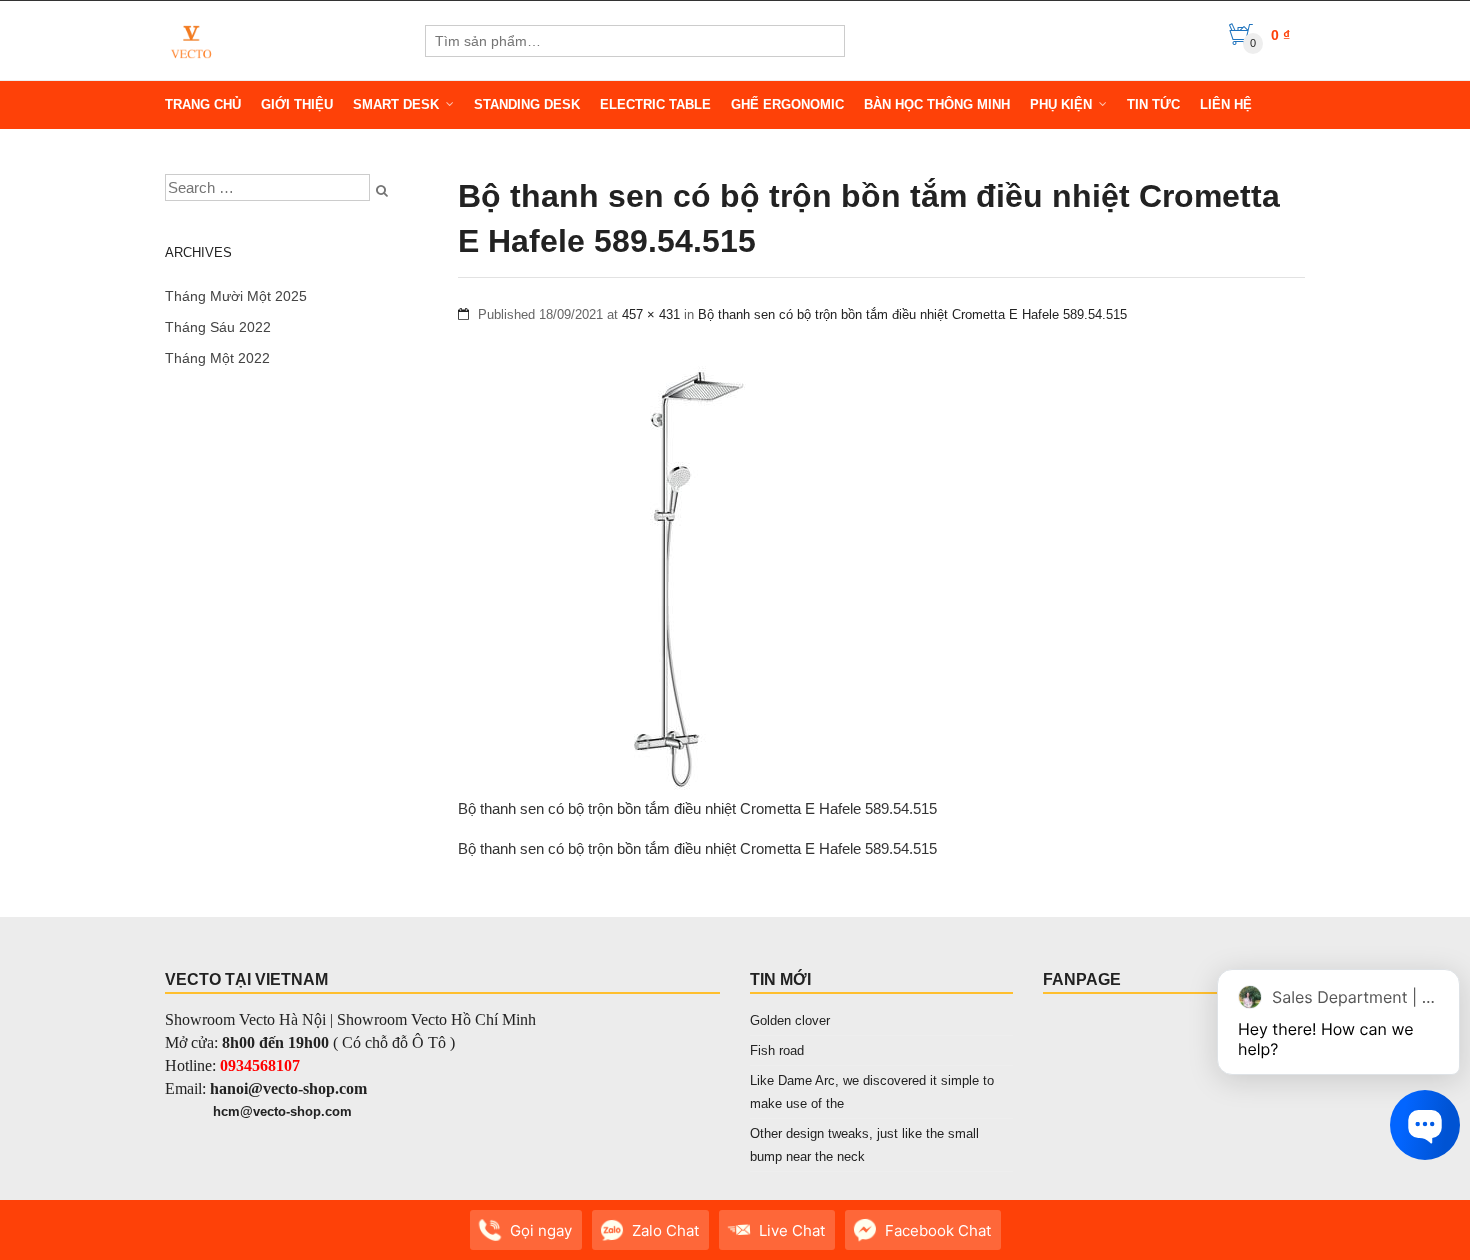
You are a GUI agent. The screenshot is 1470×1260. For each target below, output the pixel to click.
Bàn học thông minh (937, 104)
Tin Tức (1153, 104)
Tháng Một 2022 (217, 358)
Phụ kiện (1061, 104)
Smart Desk (396, 104)
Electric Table (655, 104)
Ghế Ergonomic (787, 104)
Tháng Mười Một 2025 (236, 296)
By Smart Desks (294, 1240)
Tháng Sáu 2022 (218, 327)
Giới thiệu (297, 104)
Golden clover (790, 1020)
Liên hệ (1226, 104)
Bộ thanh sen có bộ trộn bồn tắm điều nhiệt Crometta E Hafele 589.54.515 (912, 314)
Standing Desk (527, 104)
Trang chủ (203, 104)
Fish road (777, 1050)
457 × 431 (651, 314)
